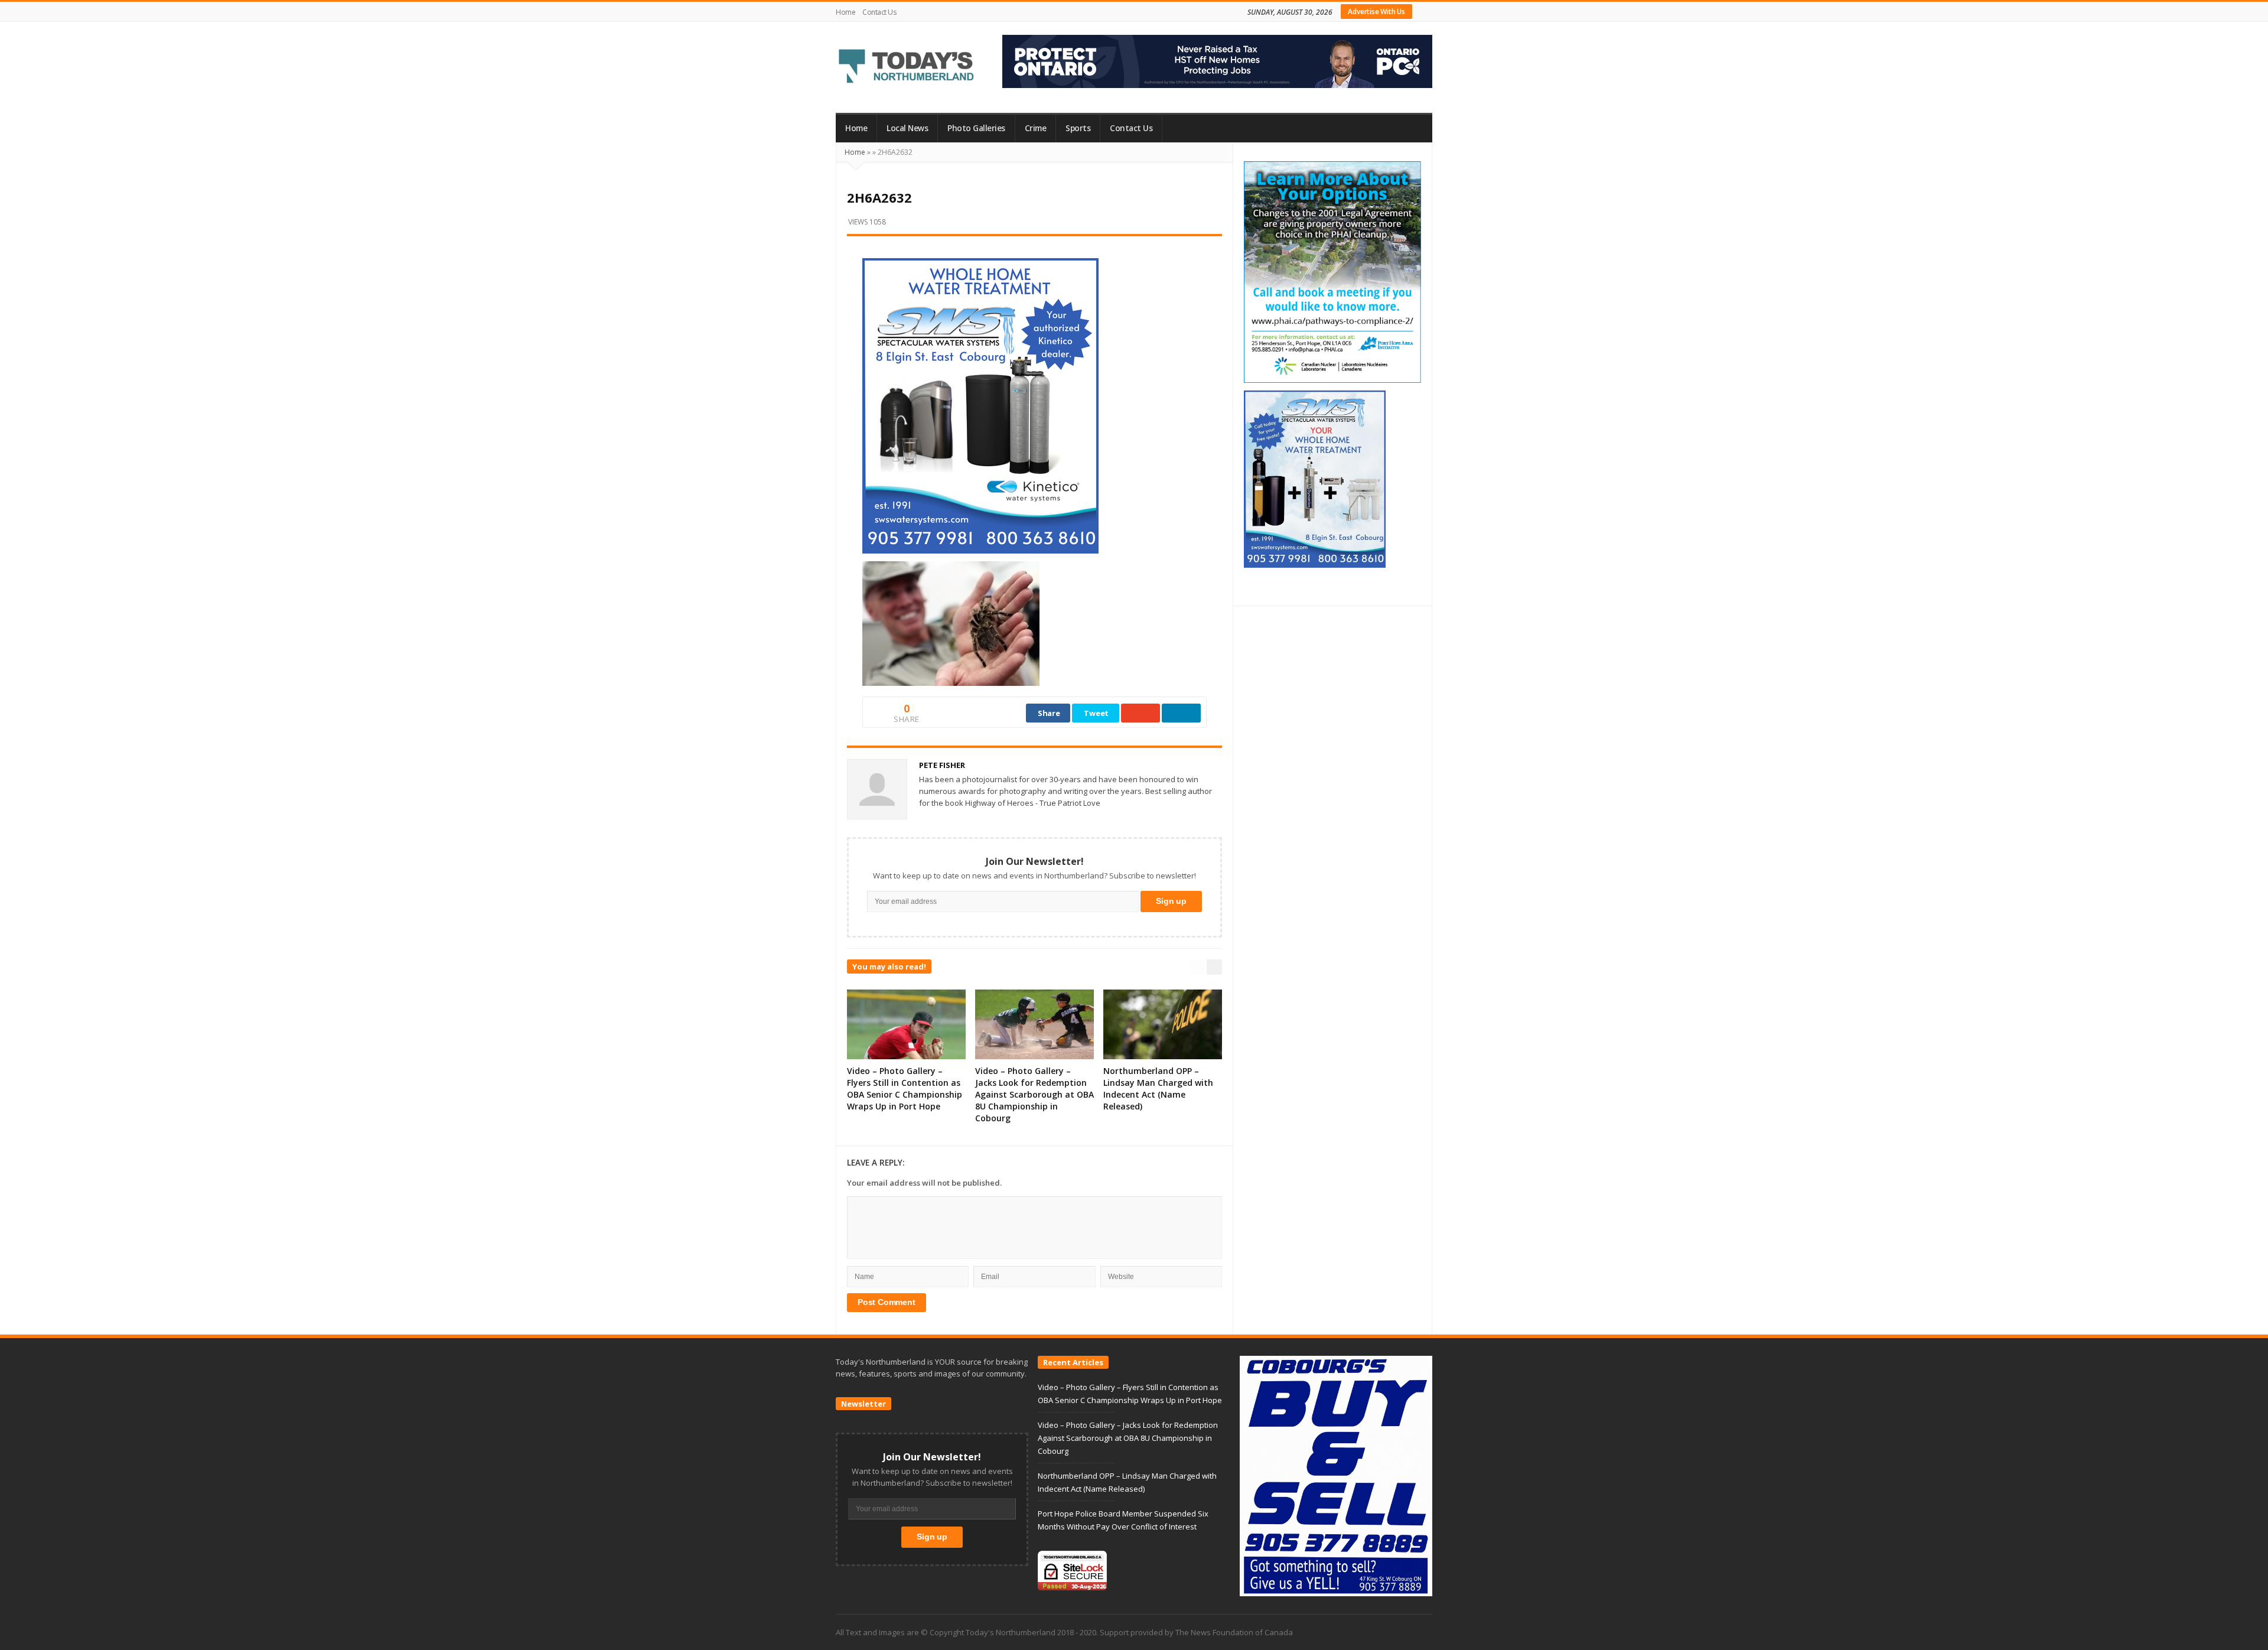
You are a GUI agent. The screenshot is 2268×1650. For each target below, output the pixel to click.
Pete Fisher (942, 765)
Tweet (1096, 713)
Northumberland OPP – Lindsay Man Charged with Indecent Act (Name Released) (1158, 1088)
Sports (1078, 128)
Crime (1036, 128)
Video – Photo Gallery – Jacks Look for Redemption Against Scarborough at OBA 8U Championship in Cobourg (1034, 1094)
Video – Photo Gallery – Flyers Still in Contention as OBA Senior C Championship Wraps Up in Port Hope (905, 1088)
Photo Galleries (976, 128)
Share (1049, 713)
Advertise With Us (1376, 12)
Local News (907, 128)
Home (845, 12)
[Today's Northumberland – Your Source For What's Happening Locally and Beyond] (907, 67)
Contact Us (879, 12)
